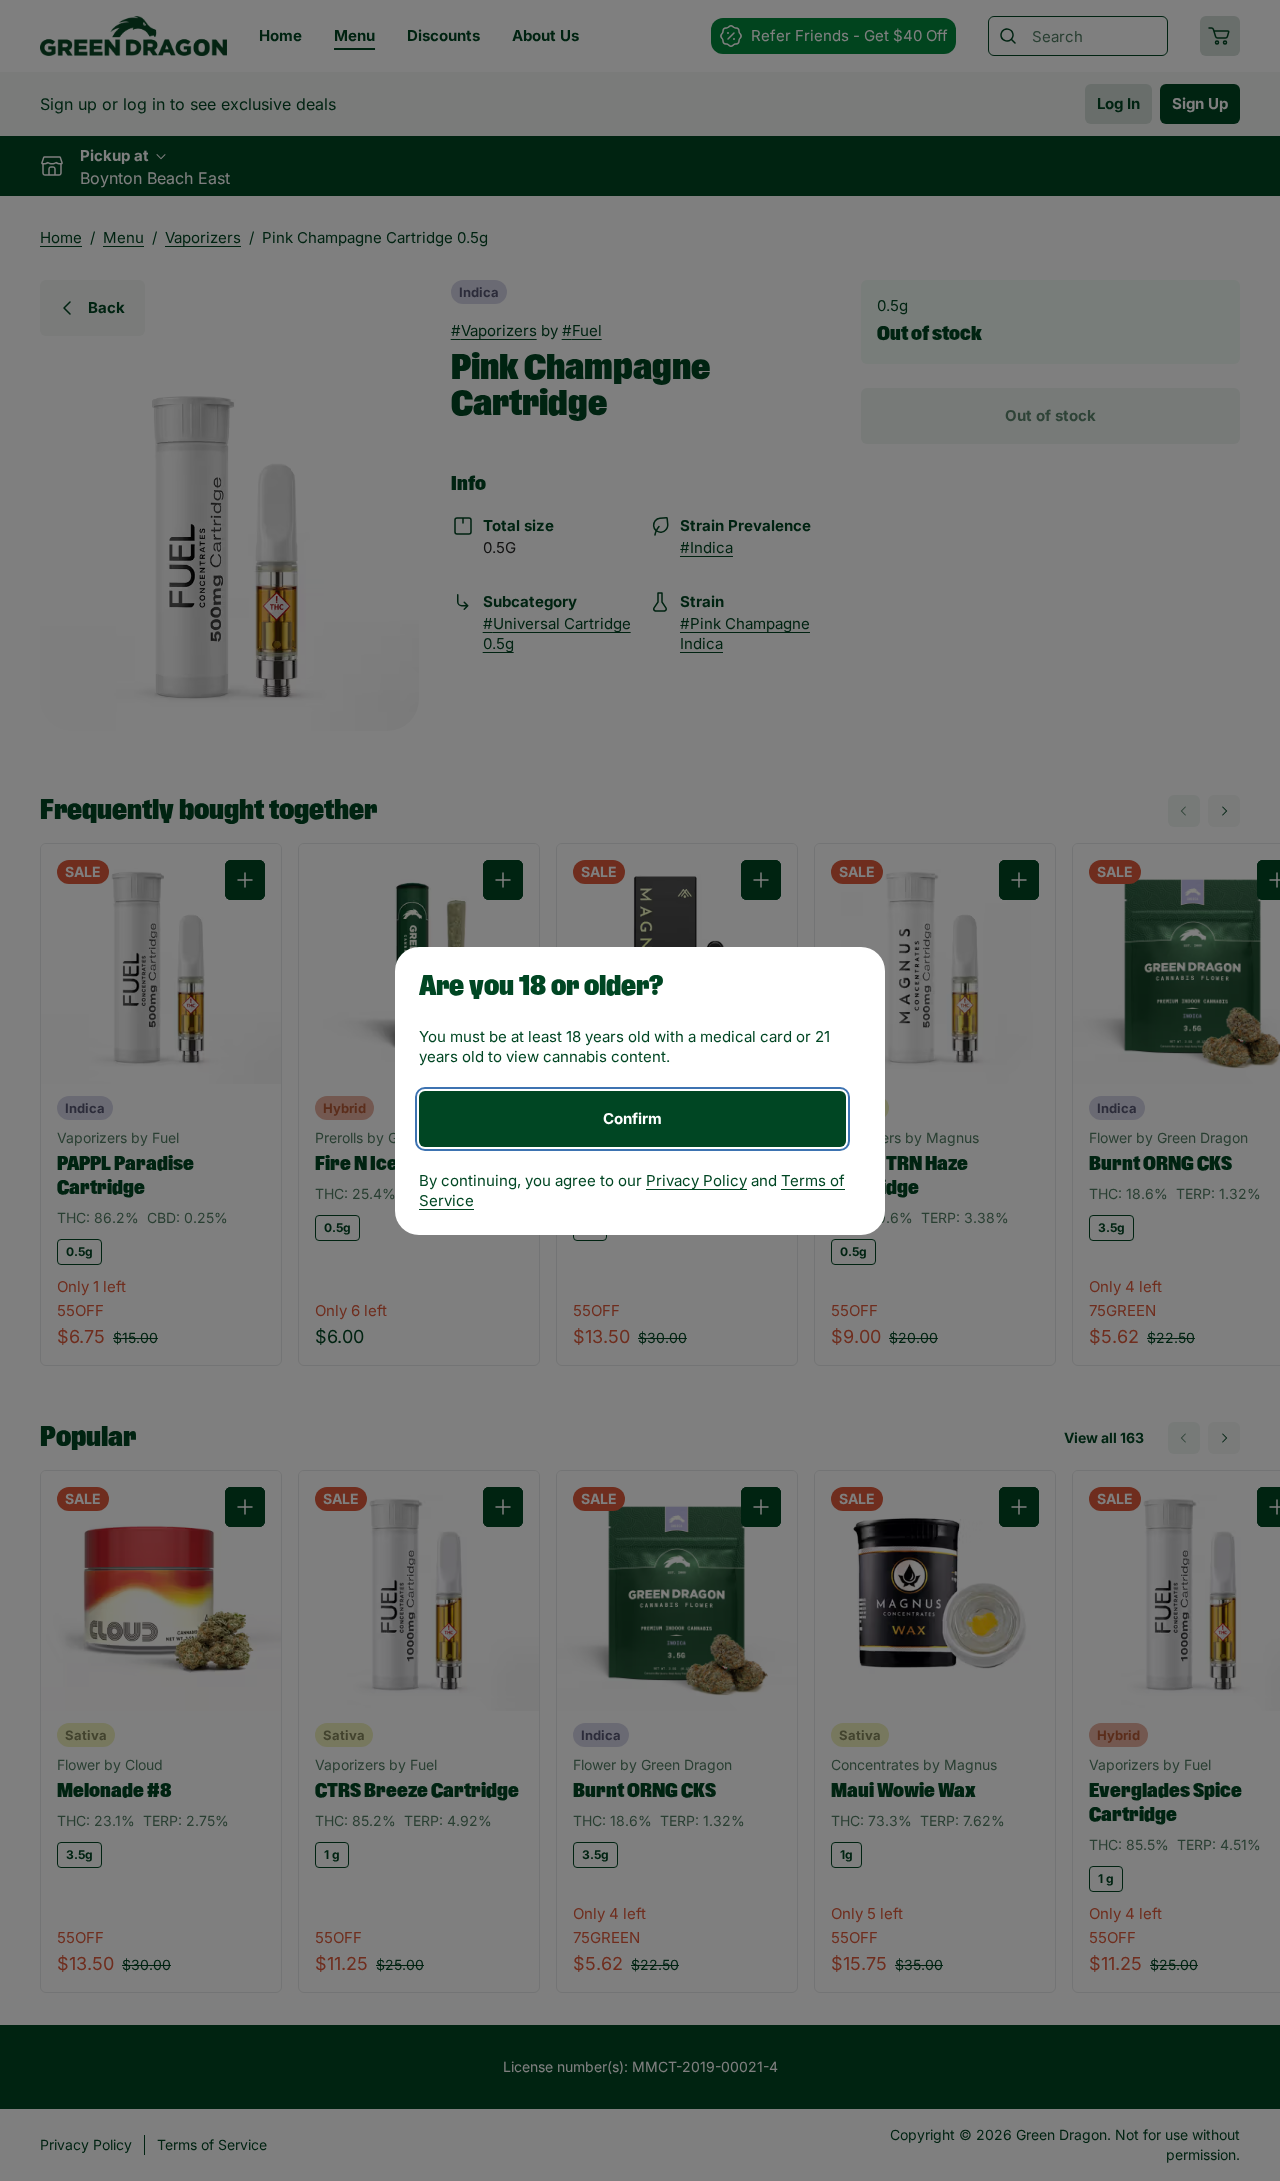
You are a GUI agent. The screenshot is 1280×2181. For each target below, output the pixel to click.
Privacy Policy (696, 1180)
